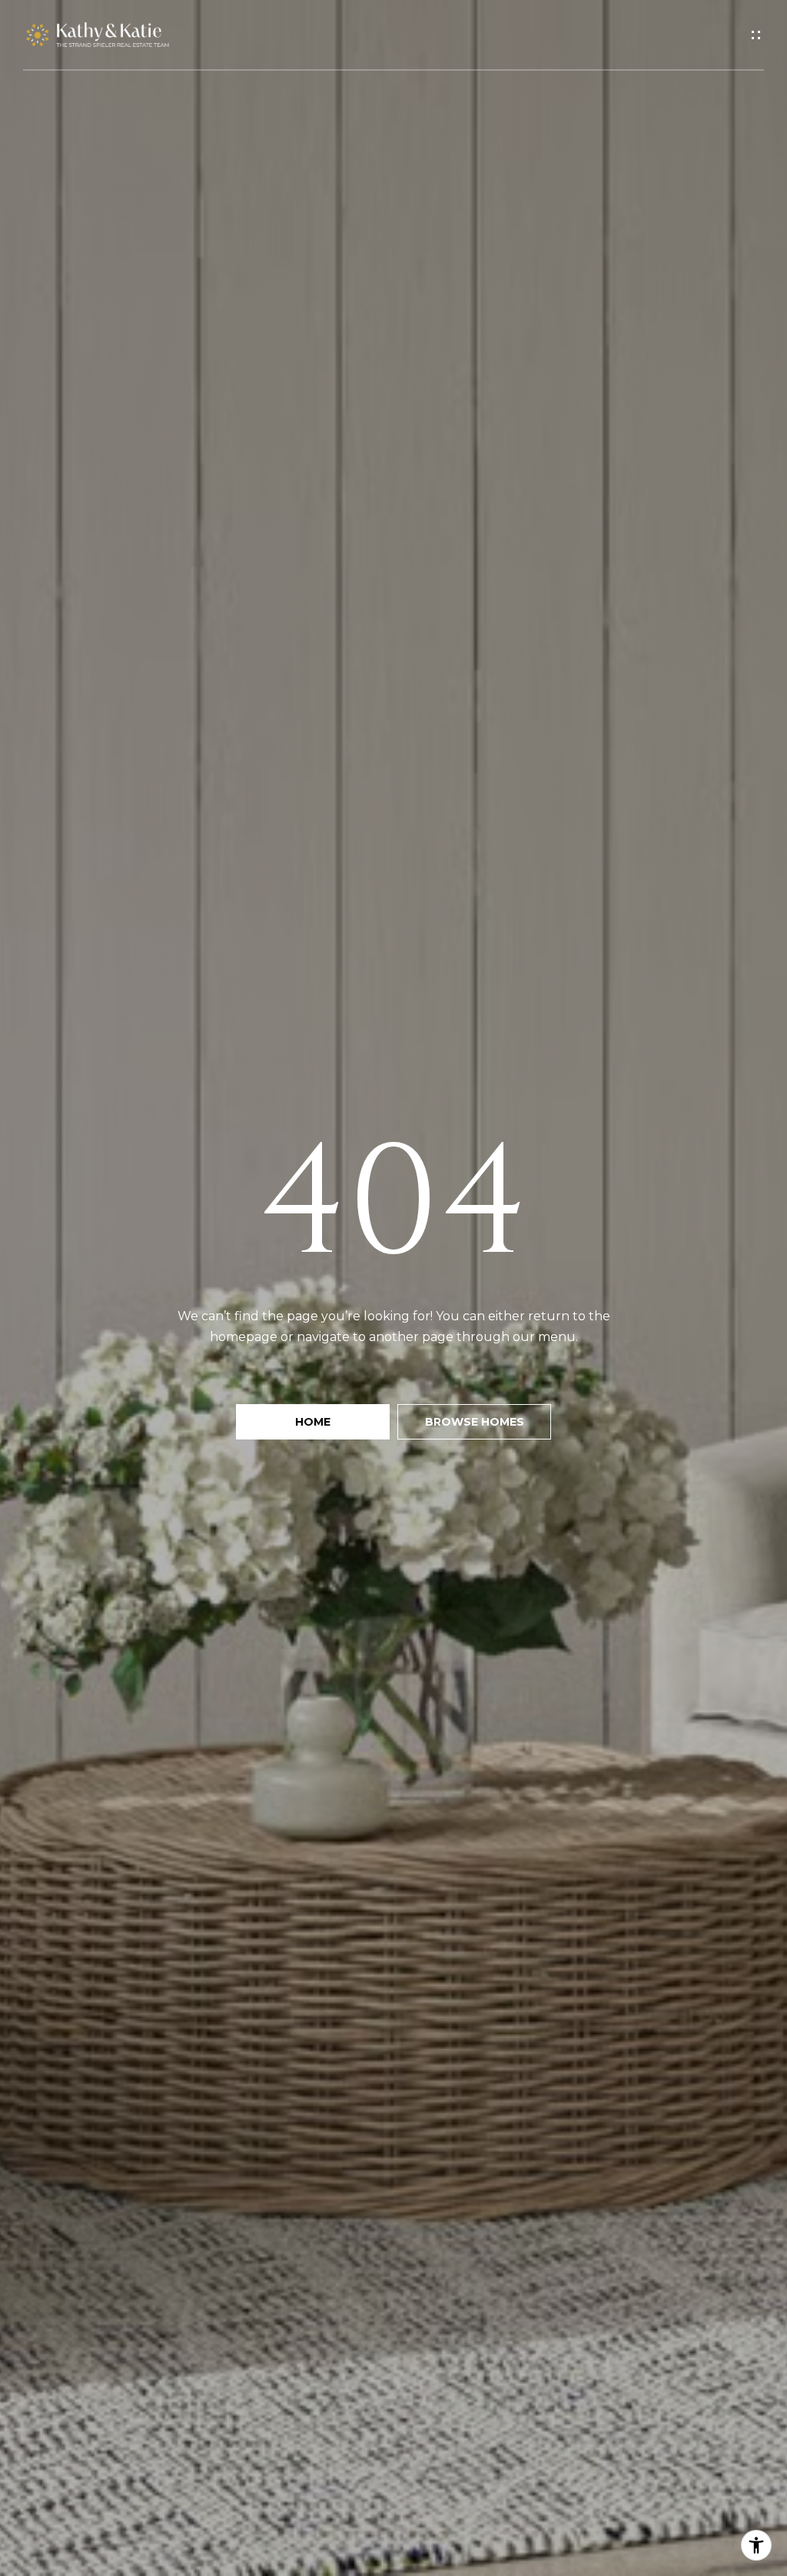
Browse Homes (475, 1422)
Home (313, 1422)
